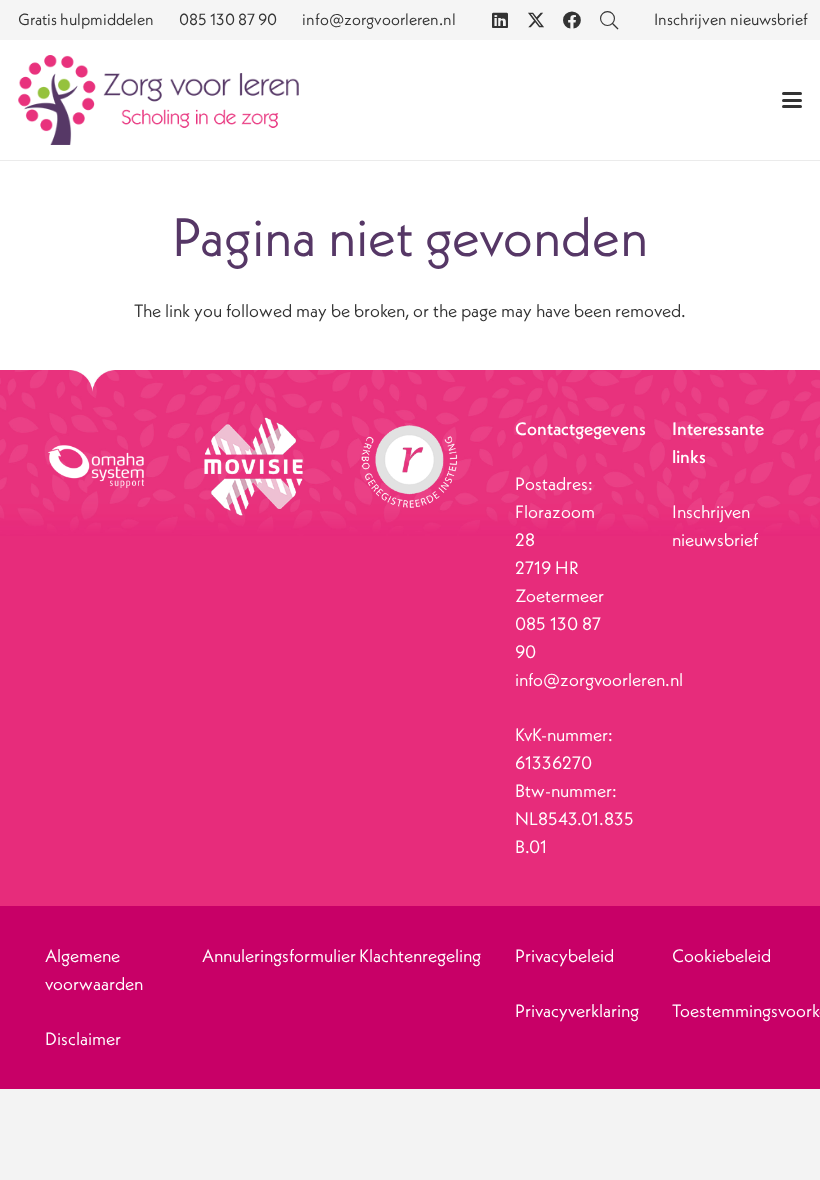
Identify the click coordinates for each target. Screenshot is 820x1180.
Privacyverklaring (577, 1010)
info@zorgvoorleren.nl (599, 679)
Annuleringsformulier (279, 955)
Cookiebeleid (721, 955)
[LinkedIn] (500, 20)
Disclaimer (83, 1038)
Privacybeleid (564, 955)
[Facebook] (572, 20)
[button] (792, 100)
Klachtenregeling (420, 955)
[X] (536, 20)
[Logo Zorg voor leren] (158, 100)
